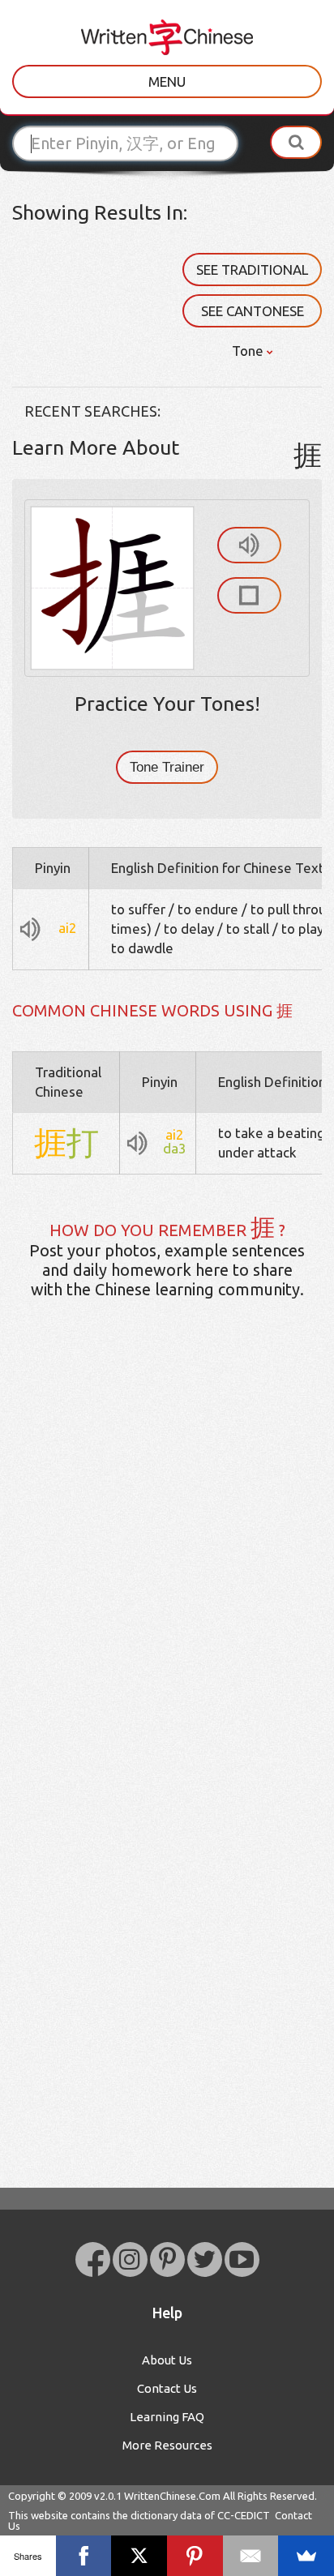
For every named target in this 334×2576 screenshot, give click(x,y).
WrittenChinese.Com (172, 2496)
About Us (167, 2360)
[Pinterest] (195, 2556)
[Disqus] (167, 1567)
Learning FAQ (167, 2417)
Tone (249, 351)
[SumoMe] (306, 2556)
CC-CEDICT (244, 2515)
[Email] (251, 2556)
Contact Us (167, 2388)
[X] (139, 2556)
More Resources (167, 2445)
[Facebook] (84, 2556)
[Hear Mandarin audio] (249, 545)
